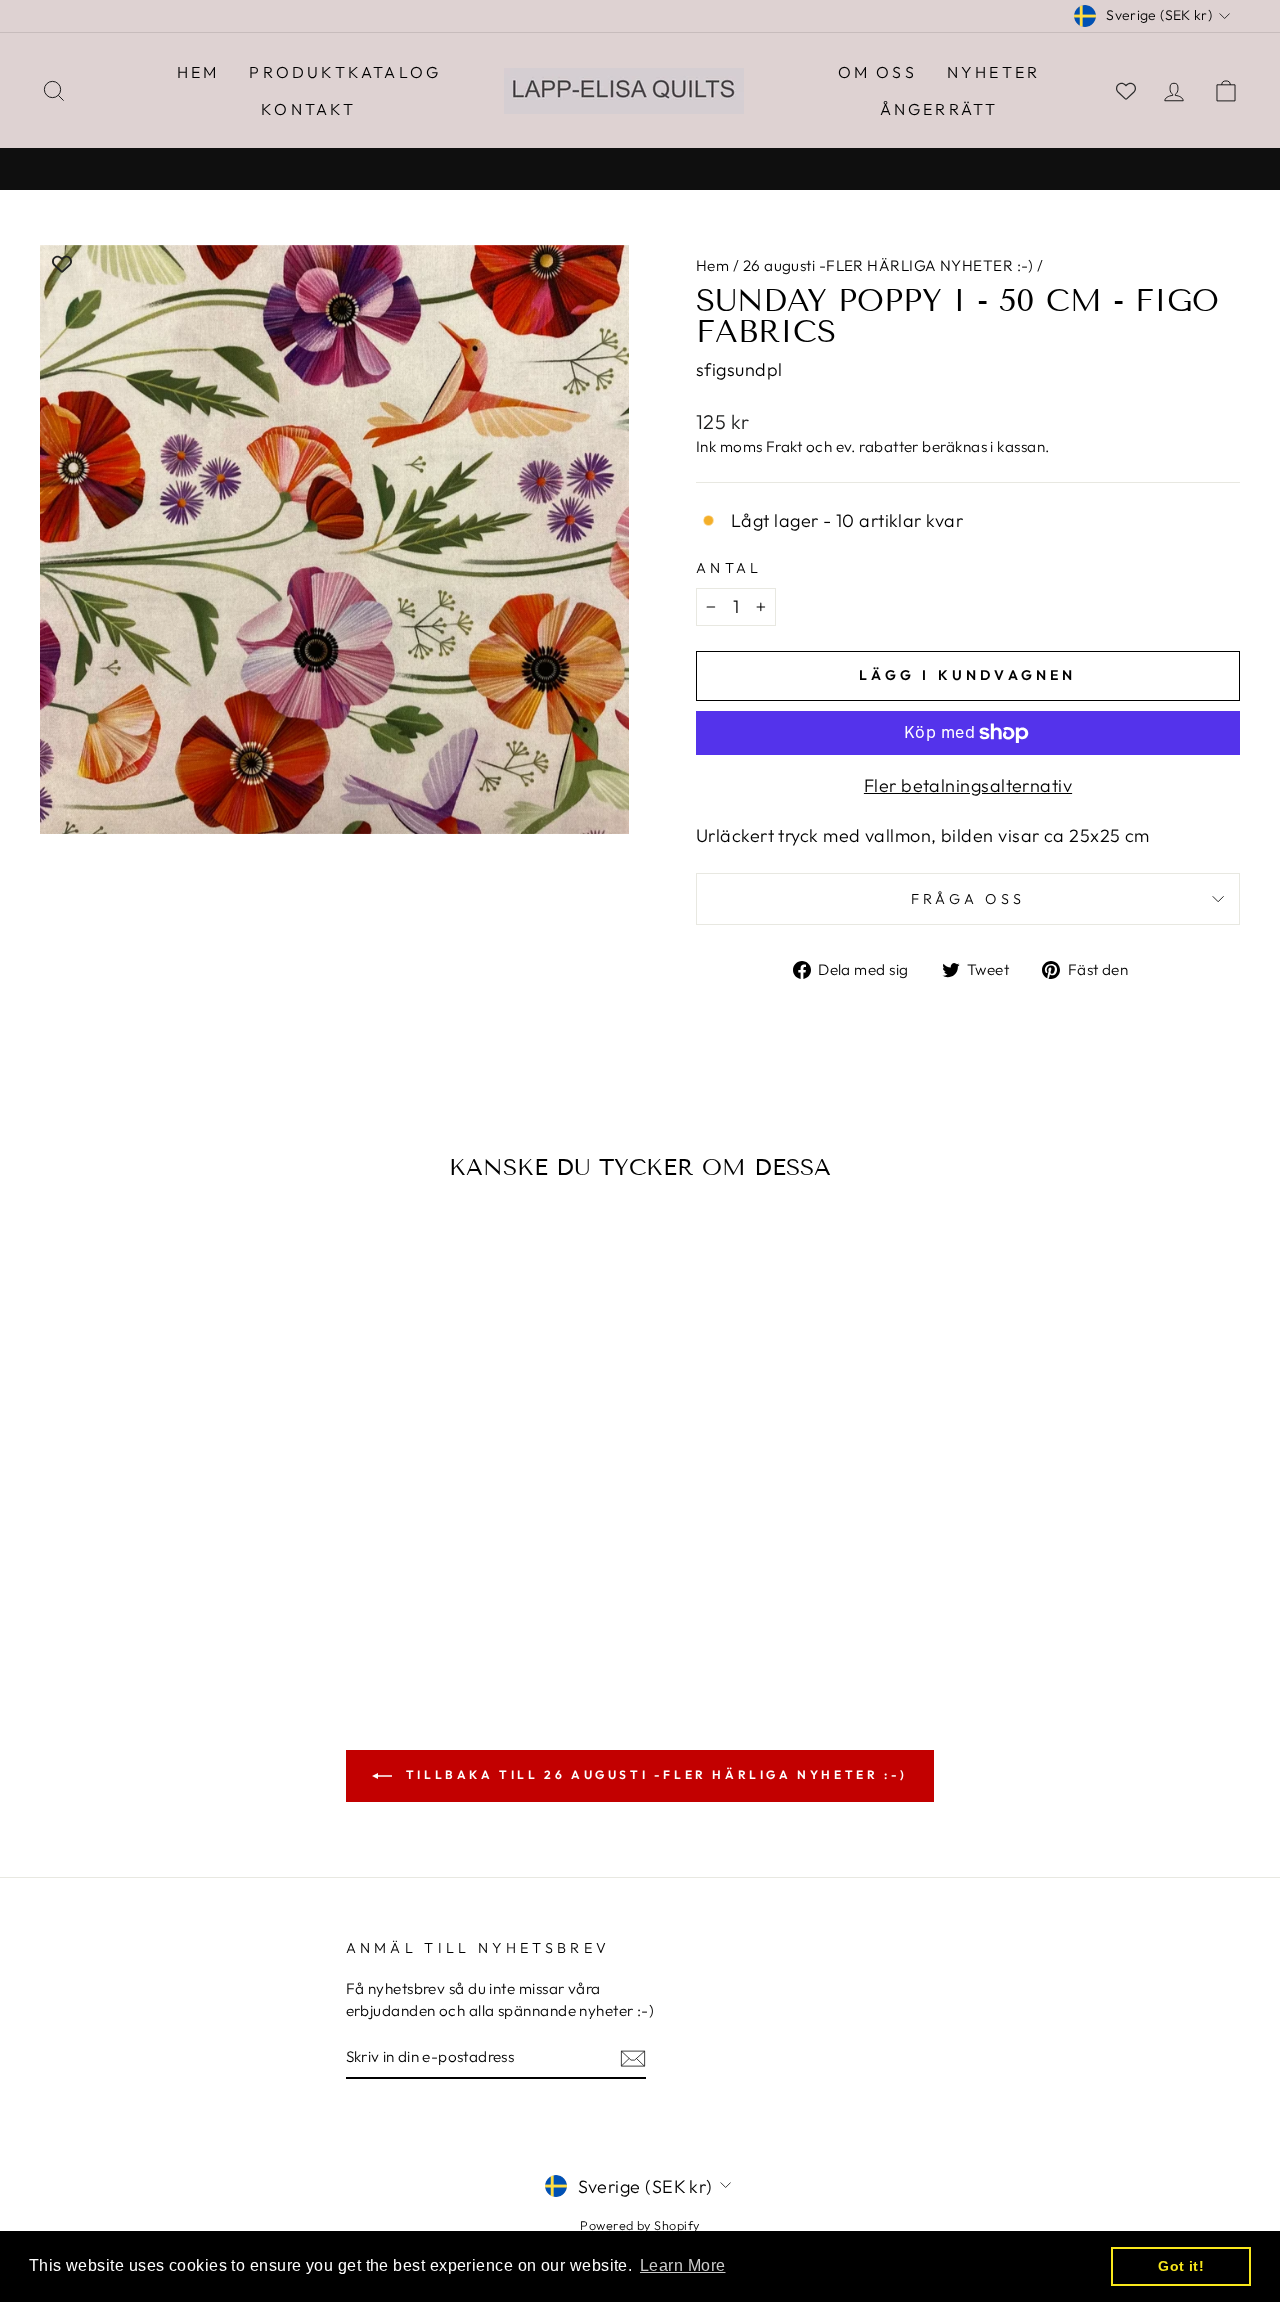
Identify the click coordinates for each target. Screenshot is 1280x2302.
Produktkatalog (345, 72)
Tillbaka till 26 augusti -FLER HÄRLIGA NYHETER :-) (654, 1774)
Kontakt (308, 109)
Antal (729, 568)
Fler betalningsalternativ (968, 785)
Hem (198, 72)
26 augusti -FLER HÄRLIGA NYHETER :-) (888, 265)
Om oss (877, 72)
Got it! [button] (1181, 2266)
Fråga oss (968, 899)
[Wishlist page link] (1126, 91)
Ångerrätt (939, 109)
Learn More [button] (683, 2265)
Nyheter (993, 72)
